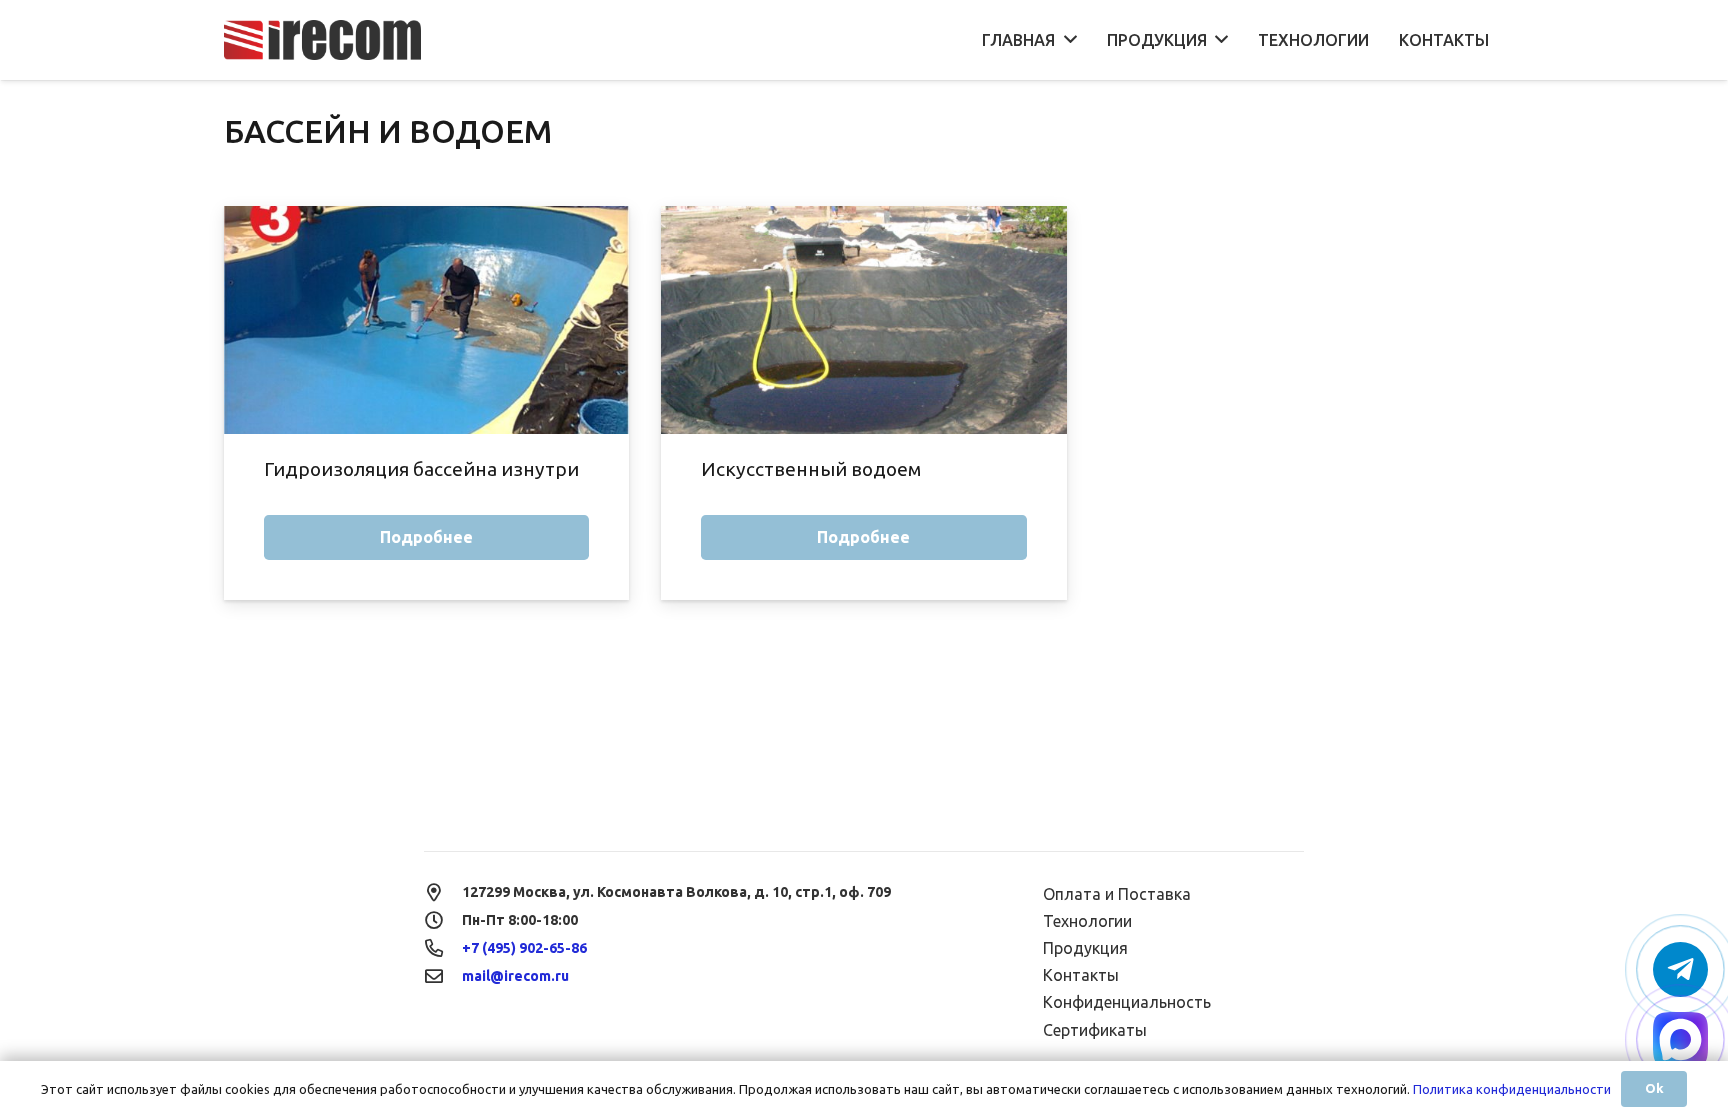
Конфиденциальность (1127, 1002)
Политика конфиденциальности (1512, 1089)
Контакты (1081, 975)
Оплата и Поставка (1117, 894)
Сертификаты (1095, 1030)
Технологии (1087, 921)
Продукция (1085, 948)
